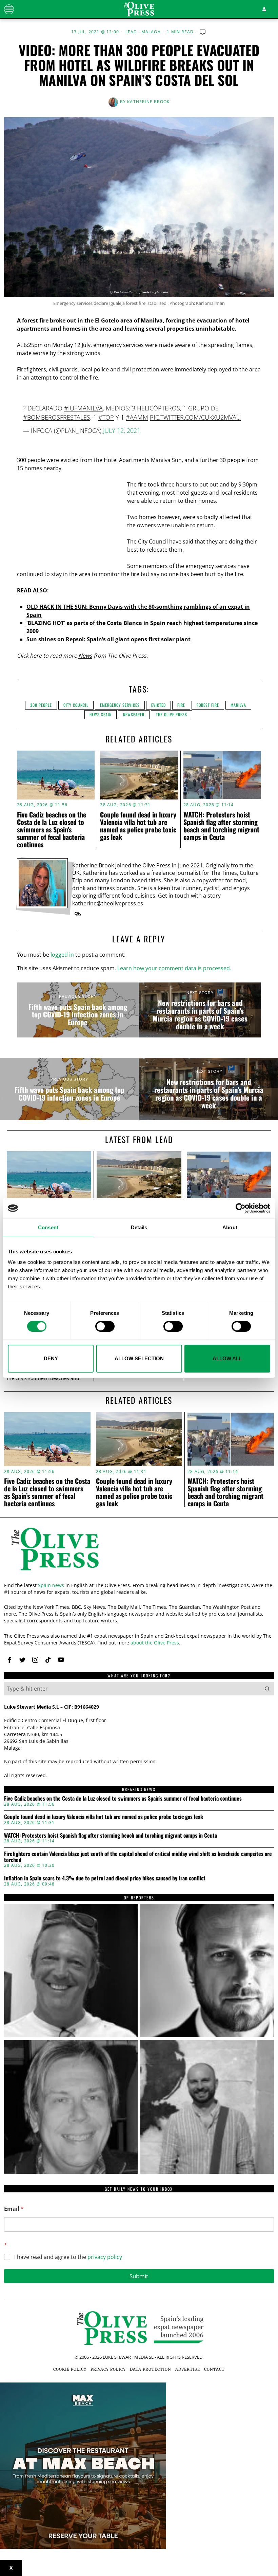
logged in (62, 955)
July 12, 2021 (122, 430)
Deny (51, 1358)
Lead (131, 32)
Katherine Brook (148, 102)
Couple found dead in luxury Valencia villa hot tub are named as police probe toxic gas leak (138, 826)
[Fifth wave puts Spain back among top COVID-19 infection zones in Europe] (78, 1010)
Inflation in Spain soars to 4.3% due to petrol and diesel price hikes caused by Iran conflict (105, 1878)
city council (76, 705)
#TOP (106, 417)
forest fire (208, 705)
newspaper (134, 714)
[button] (267, 1689)
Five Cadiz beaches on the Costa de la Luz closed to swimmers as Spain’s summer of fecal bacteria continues (52, 829)
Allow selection (139, 1358)
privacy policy (105, 2257)
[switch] (105, 1326)
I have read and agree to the (68, 2257)
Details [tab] (139, 1227)
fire (181, 705)
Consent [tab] (48, 1227)
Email (14, 2209)
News (85, 656)
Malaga (151, 32)
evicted (158, 705)
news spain (101, 714)
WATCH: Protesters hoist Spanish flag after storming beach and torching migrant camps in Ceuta (221, 826)
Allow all (227, 1358)
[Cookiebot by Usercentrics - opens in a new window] (241, 1208)
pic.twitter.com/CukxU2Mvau (195, 417)
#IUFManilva (83, 408)
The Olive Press (172, 714)
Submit (139, 2276)
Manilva (238, 705)
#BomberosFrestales (57, 417)
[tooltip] (78, 914)
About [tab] (230, 1227)
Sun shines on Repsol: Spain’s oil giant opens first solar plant (108, 639)
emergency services (120, 705)
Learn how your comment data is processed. (174, 968)
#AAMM (137, 417)
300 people (41, 705)
